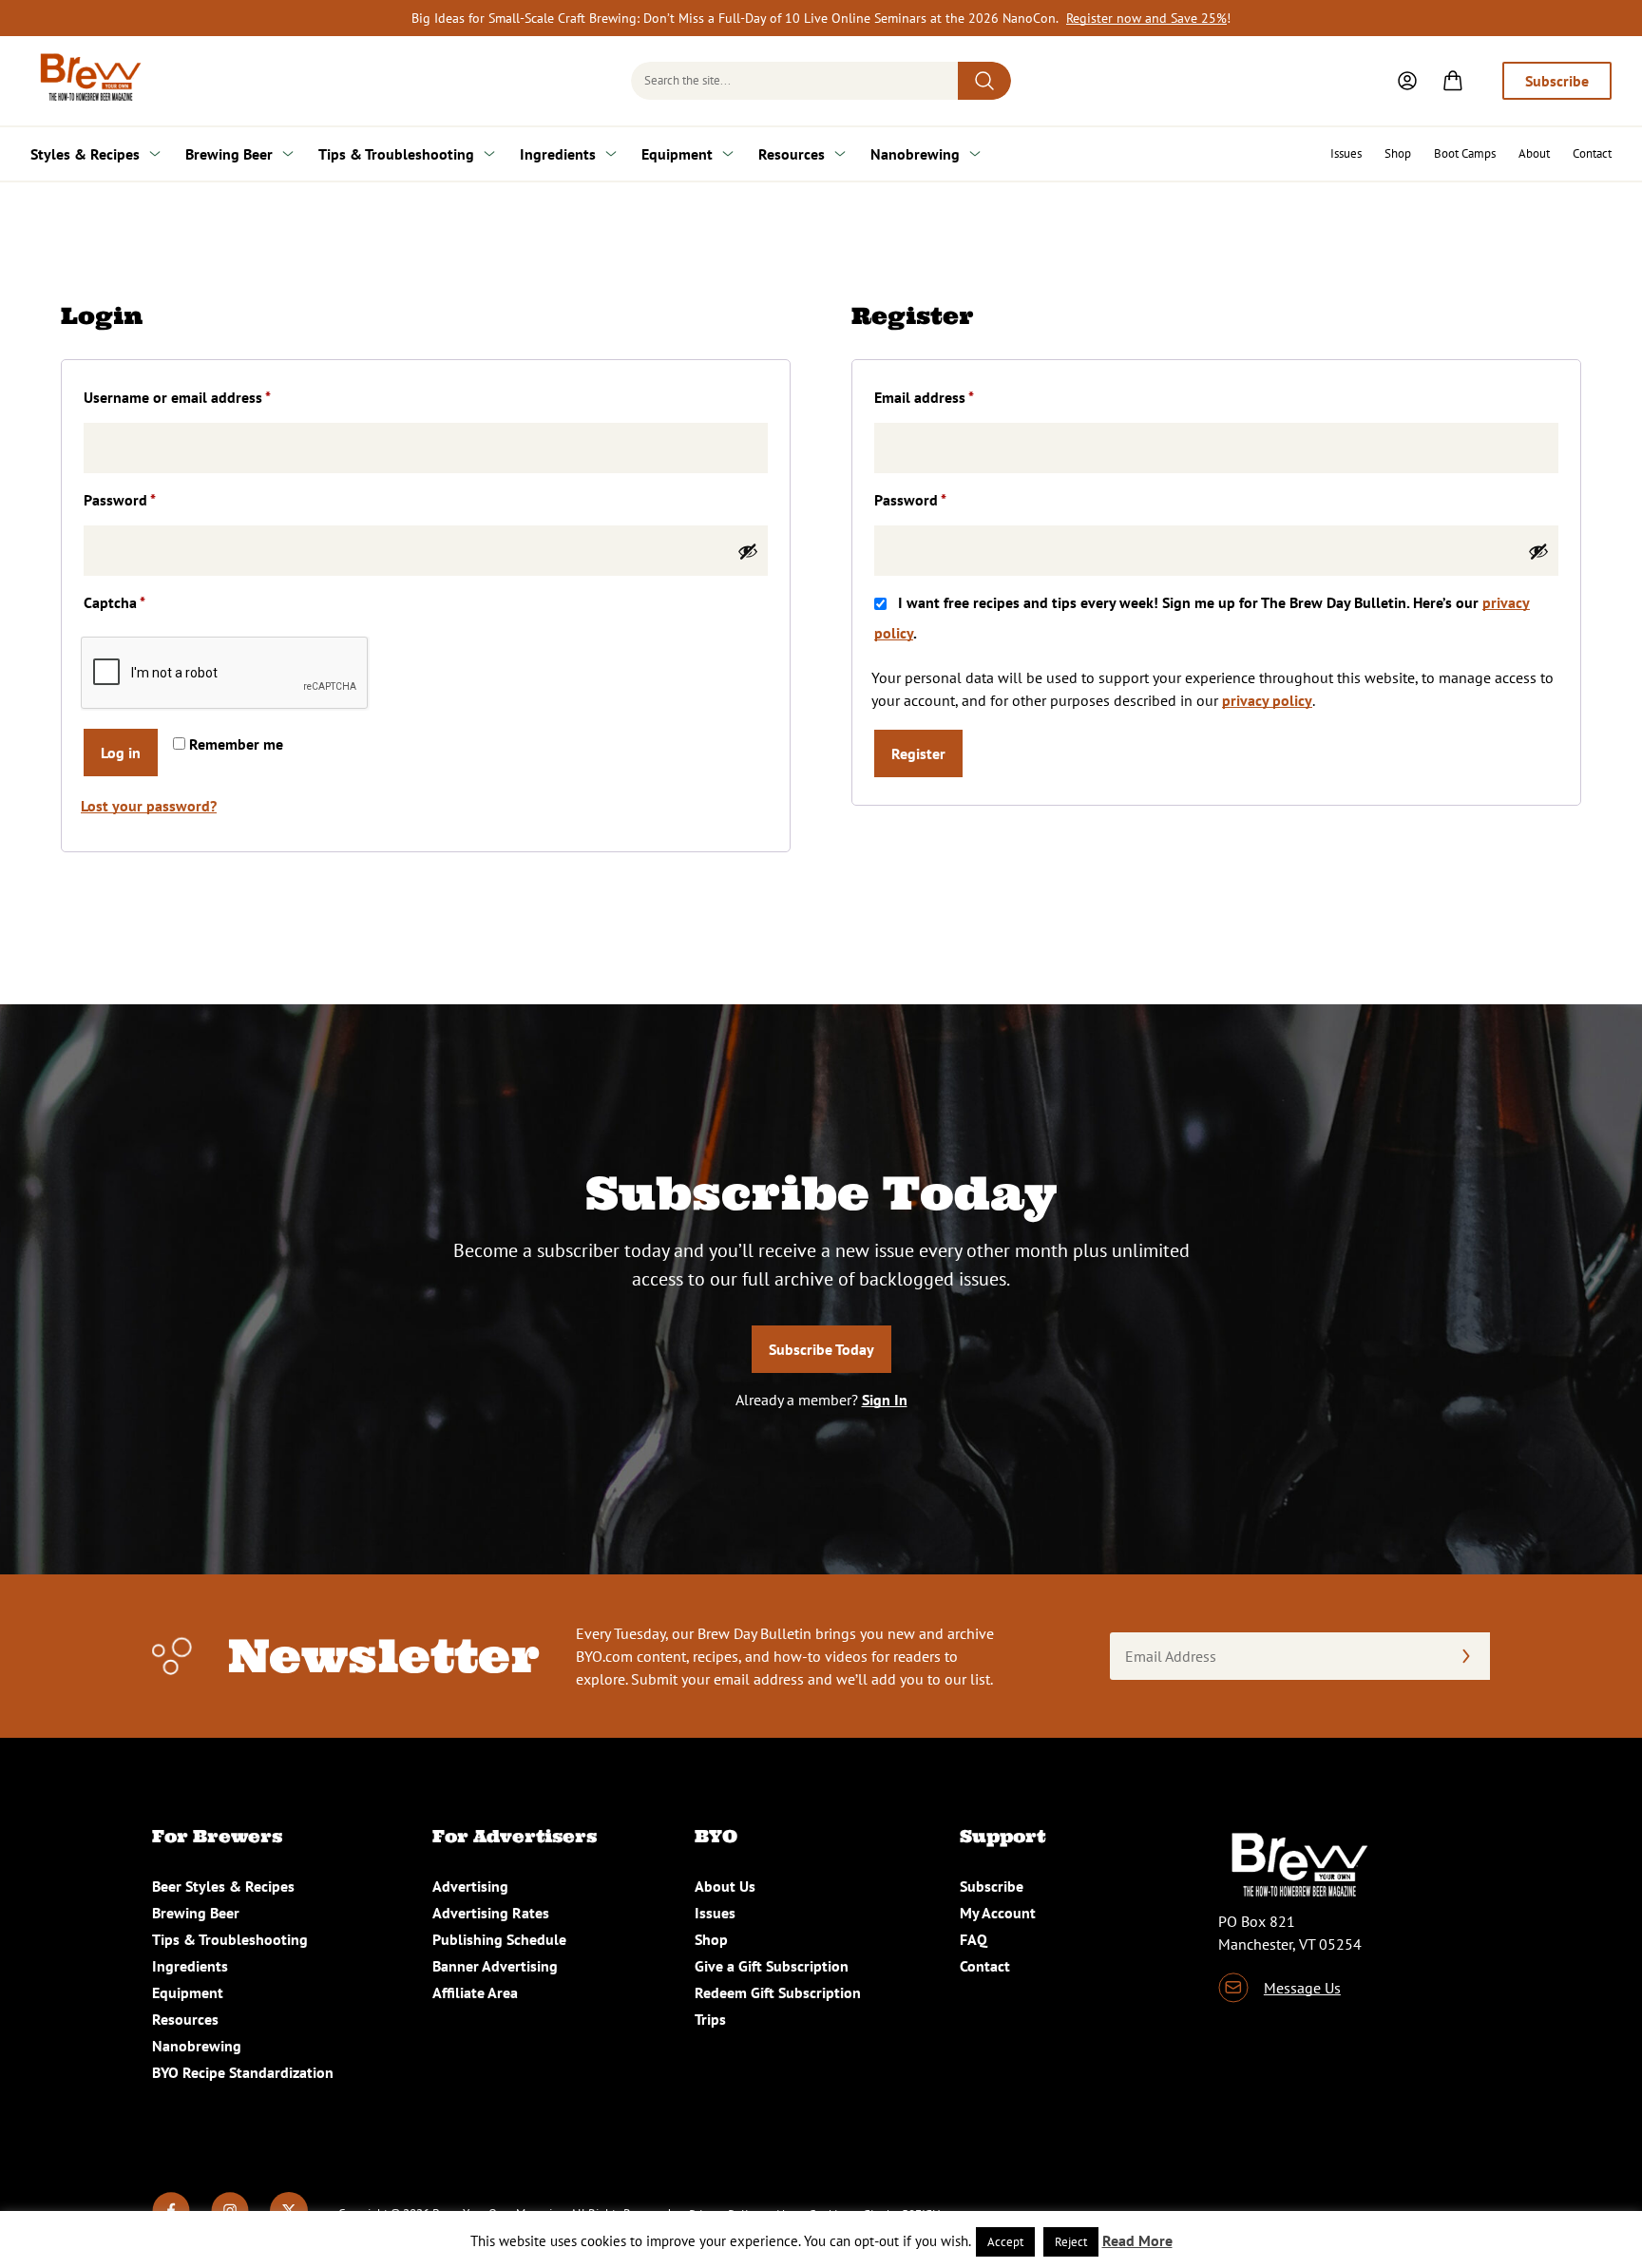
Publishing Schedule (499, 1939)
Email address (953, 397)
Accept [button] (1005, 2242)
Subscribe (1557, 81)
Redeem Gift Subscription (778, 1992)
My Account (998, 1913)
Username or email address (206, 397)
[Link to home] (87, 81)
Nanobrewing (915, 154)
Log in (121, 753)
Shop (1398, 153)
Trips (710, 2019)
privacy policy (1267, 700)
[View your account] (1407, 81)
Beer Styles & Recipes (223, 1886)
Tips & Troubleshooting (396, 154)
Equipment (677, 154)
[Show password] (748, 551)
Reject (1071, 2242)
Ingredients (558, 154)
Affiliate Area (475, 1992)
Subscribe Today (821, 1349)
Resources (792, 154)
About (1534, 153)
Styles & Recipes (85, 154)
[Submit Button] (984, 81)
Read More (1137, 2240)
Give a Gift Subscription (772, 1966)
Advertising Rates (491, 1913)
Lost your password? (149, 806)
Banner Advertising (495, 1966)
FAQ (974, 1939)
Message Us (1302, 1988)
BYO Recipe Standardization (243, 2072)
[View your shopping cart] (1453, 81)
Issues (1346, 153)
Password (149, 499)
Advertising (470, 1886)
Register (918, 753)
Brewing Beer (229, 154)
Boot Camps (1465, 153)
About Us (725, 1886)
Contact (1592, 153)
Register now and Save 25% (1146, 18)
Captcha (115, 602)
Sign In (885, 1400)
